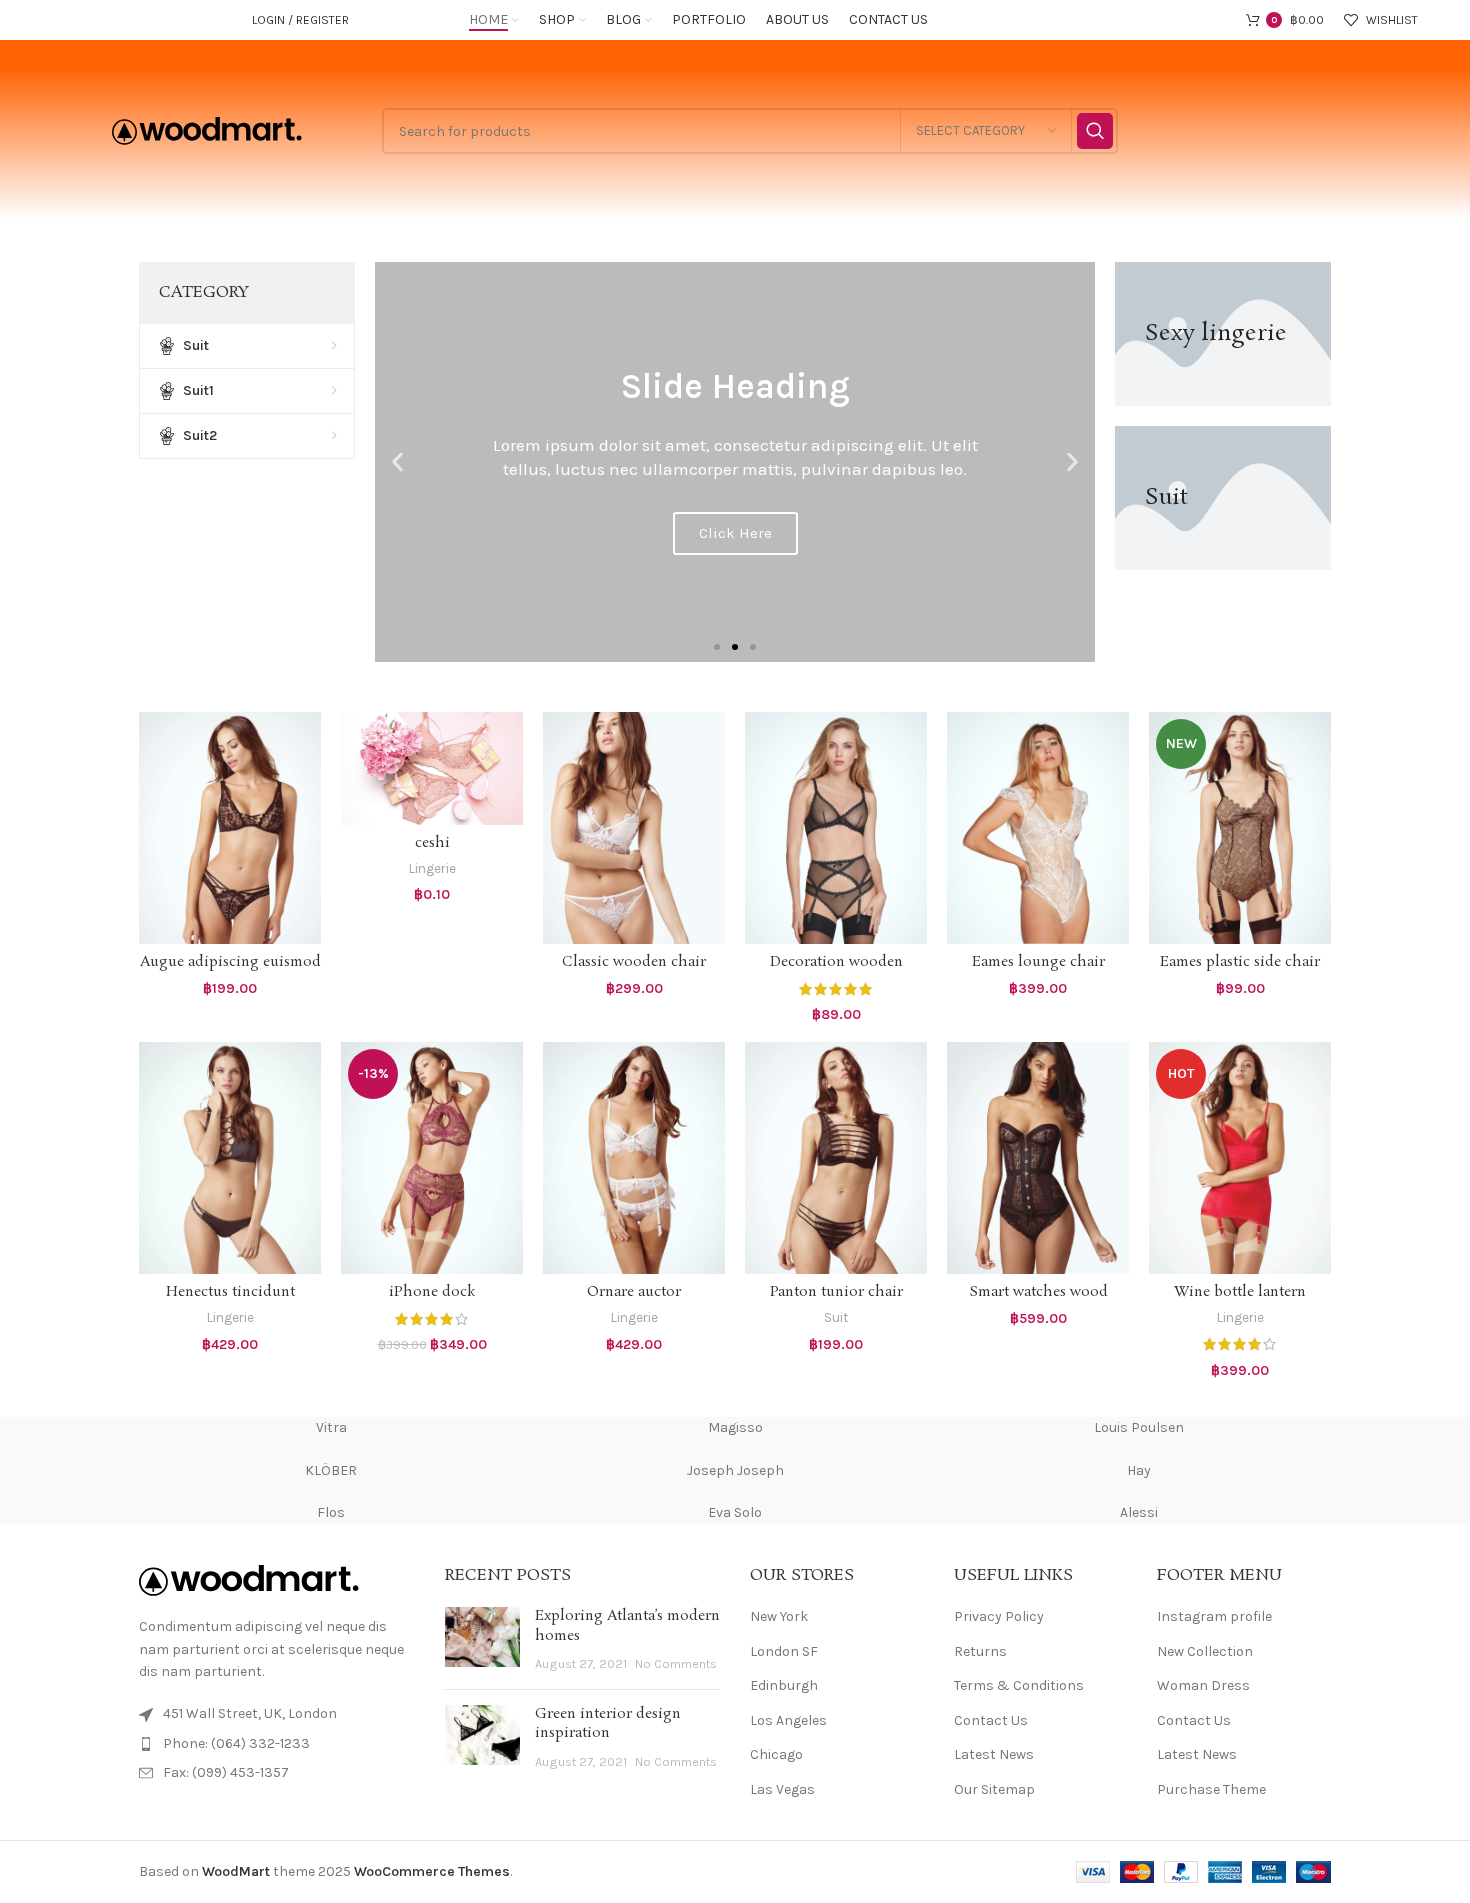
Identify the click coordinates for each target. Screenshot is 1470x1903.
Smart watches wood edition (1038, 1302)
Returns (980, 1651)
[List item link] (277, 1744)
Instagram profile (1214, 1616)
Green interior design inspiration (608, 1724)
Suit (836, 1317)
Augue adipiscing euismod (230, 962)
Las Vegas (782, 1789)
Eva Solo (735, 1512)
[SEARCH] (1095, 131)
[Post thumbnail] (482, 1640)
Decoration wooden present (836, 972)
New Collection (1205, 1651)
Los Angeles (788, 1720)
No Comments (676, 1663)
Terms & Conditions (1019, 1685)
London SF (784, 1651)
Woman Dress (1203, 1685)
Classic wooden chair (634, 962)
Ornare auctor (634, 1292)
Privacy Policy (999, 1616)
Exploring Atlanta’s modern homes (627, 1626)
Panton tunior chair (836, 1292)
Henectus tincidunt (230, 1292)
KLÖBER (331, 1470)
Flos (331, 1512)
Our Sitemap (994, 1789)
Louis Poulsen (1139, 1427)
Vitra (331, 1427)
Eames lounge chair (1038, 962)
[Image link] (249, 1579)
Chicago (776, 1754)
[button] (397, 462)
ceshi (432, 843)
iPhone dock (432, 1292)
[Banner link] (1223, 334)
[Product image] (230, 828)
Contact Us (991, 1720)
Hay (1139, 1470)
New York (779, 1616)
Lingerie (432, 868)
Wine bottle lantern (1240, 1292)
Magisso (735, 1427)
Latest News (994, 1754)
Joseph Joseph (735, 1470)
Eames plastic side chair (1240, 962)
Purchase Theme (1211, 1789)
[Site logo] (207, 129)
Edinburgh (784, 1685)
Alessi (1139, 1512)
